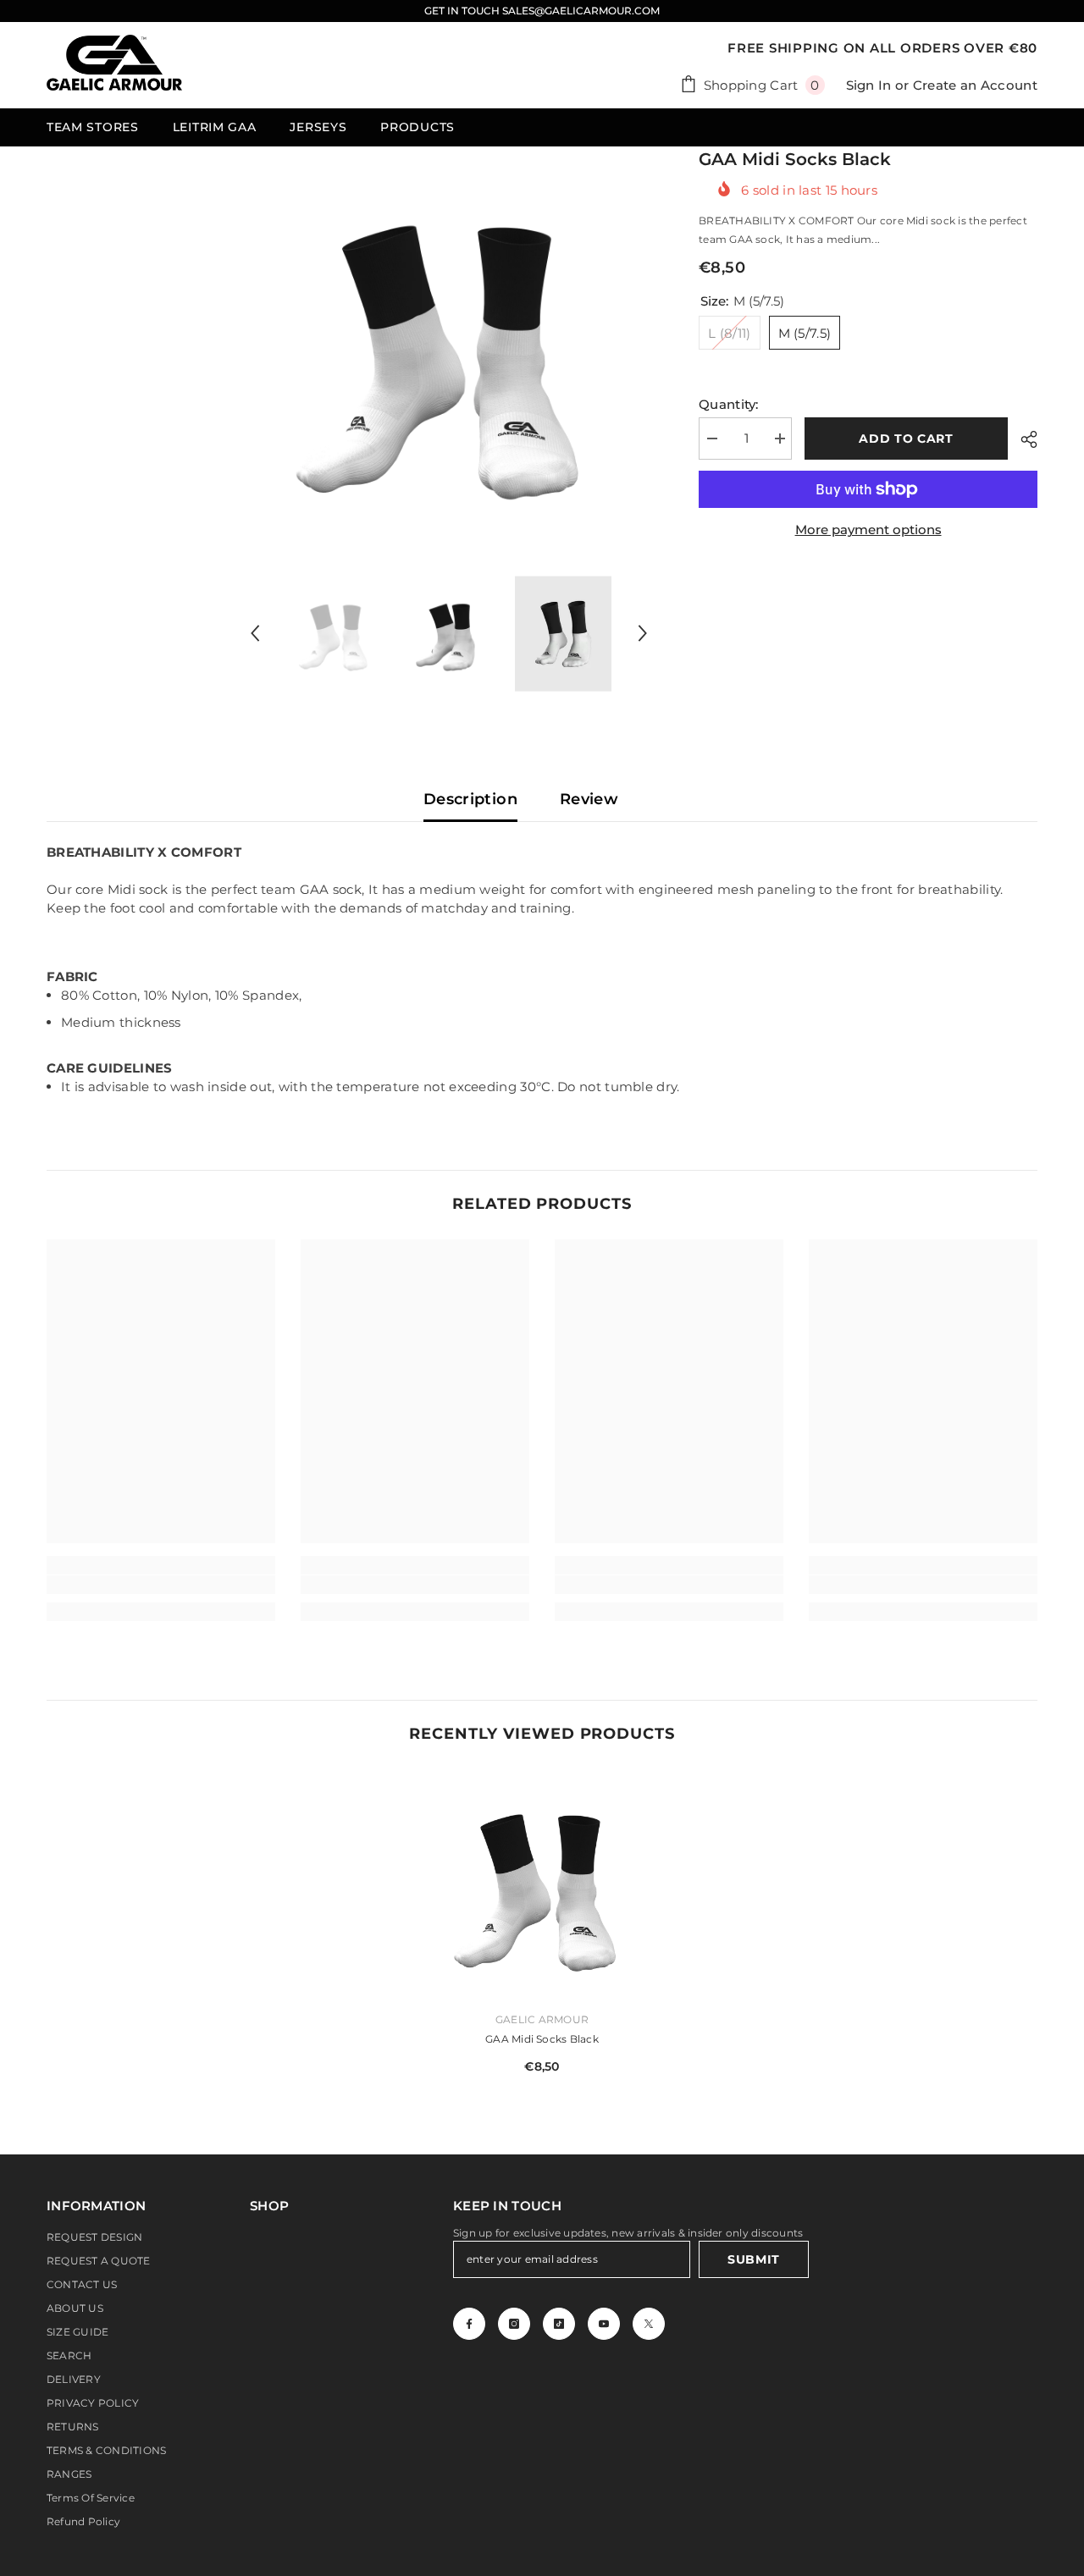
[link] (161, 1585)
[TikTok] (559, 2324)
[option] (449, 346)
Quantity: (729, 404)
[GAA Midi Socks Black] (542, 1884)
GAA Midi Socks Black (542, 2039)
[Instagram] (514, 2324)
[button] (255, 633)
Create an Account (975, 85)
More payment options (868, 530)
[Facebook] (469, 2324)
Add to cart (906, 439)
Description (470, 799)
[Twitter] (649, 2324)
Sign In (869, 85)
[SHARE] (1023, 439)
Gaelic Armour (542, 2019)
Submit (754, 2259)
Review (589, 799)
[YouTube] (604, 2324)
